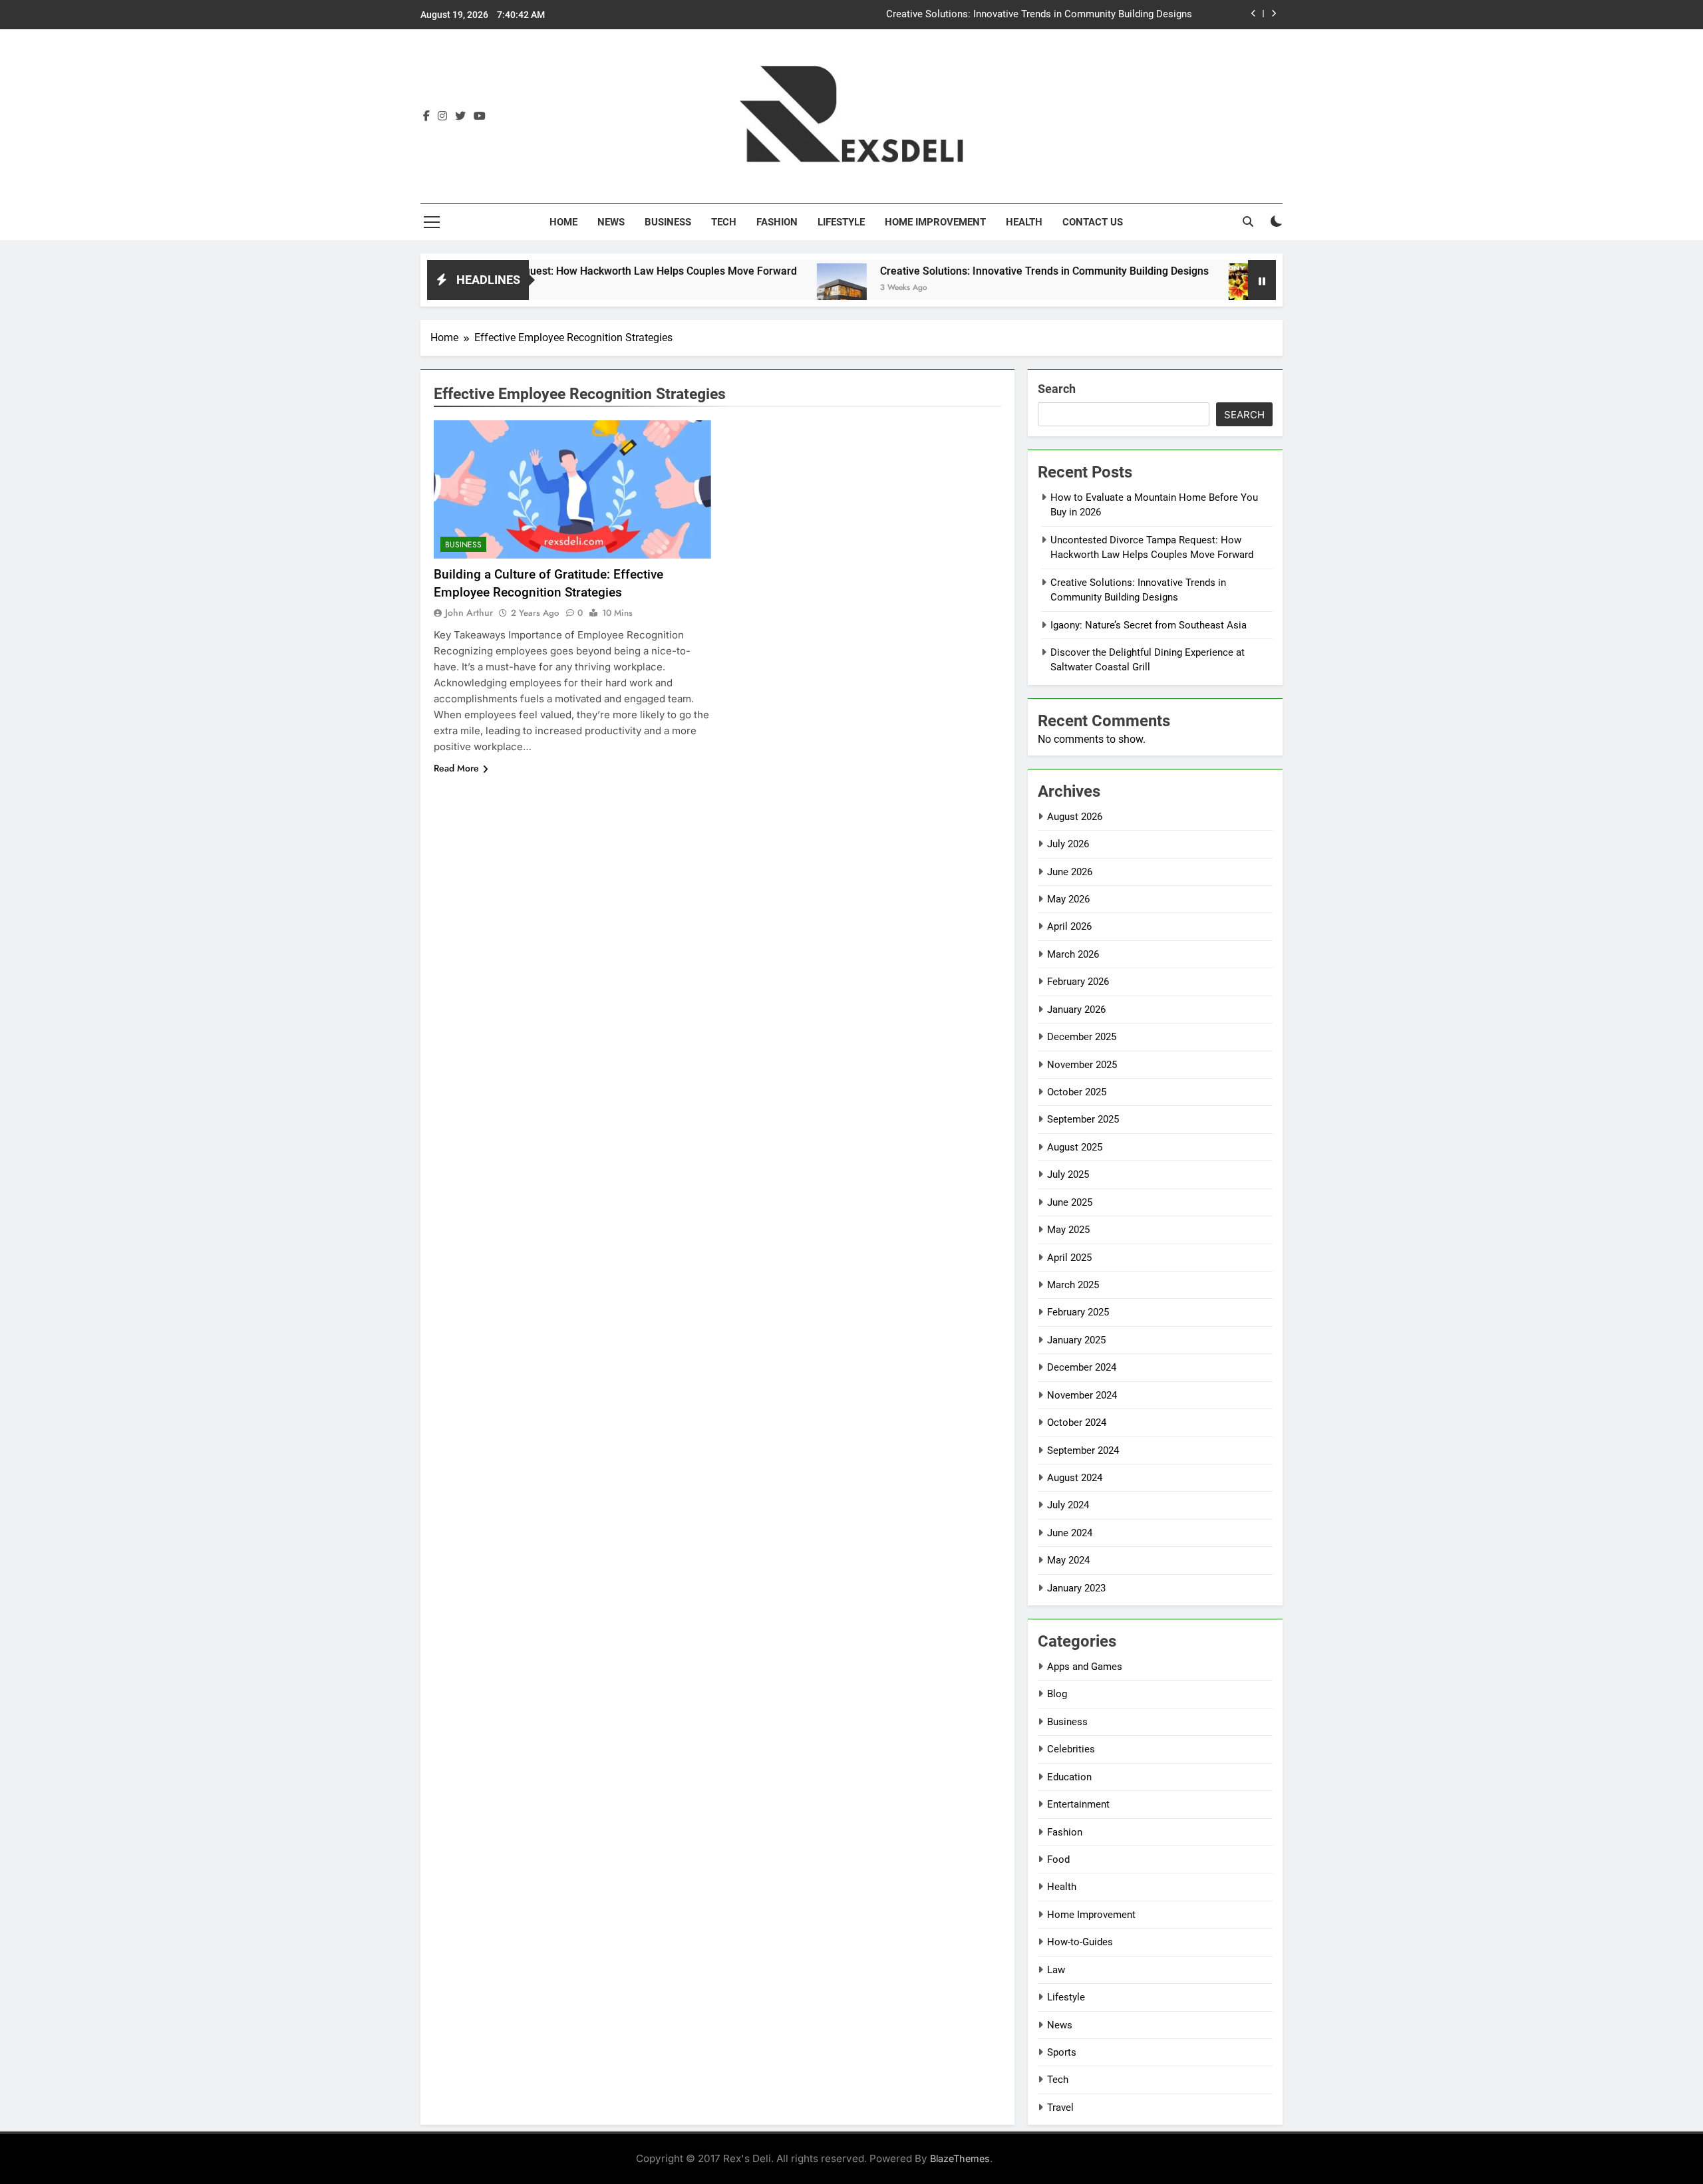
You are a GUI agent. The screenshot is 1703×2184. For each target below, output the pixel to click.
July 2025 (1068, 1174)
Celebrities (1071, 1749)
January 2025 (1076, 1340)
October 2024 (1077, 1423)
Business (668, 222)
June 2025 (1070, 1202)
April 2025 (1069, 1258)
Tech (724, 222)
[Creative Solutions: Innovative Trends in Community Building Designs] (767, 288)
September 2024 (1083, 1450)
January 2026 (1076, 1010)
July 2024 (1068, 1505)
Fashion (777, 222)
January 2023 (1076, 1588)
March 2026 (1073, 954)
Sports (1062, 2052)
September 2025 (1083, 1119)
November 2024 (1082, 1395)
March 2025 (1073, 1285)
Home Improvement (935, 222)
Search (1057, 389)
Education (1069, 1777)
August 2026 (1075, 817)
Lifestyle (841, 222)
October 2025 (1077, 1092)
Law (1056, 1970)
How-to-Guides (1080, 1942)
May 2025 (1068, 1230)
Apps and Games (1085, 1667)
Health (1024, 222)
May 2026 (1068, 899)
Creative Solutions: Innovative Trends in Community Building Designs (1039, 15)
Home (563, 222)
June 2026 (1070, 872)
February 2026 (1078, 982)
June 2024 (1070, 1533)
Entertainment (1078, 1804)
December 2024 (1082, 1367)
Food (1058, 1859)
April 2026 (1069, 926)
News (611, 222)
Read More (456, 768)
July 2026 (1068, 844)
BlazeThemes (960, 2158)
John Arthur (469, 613)
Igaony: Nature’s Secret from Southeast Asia (1149, 625)
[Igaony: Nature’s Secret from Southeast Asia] (1178, 288)
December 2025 (1082, 1037)
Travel (1060, 2108)
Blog (1057, 1694)
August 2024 (1075, 1478)
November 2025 (1082, 1065)
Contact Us (1093, 222)
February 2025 (1078, 1312)
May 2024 (1068, 1560)
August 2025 (1075, 1147)
